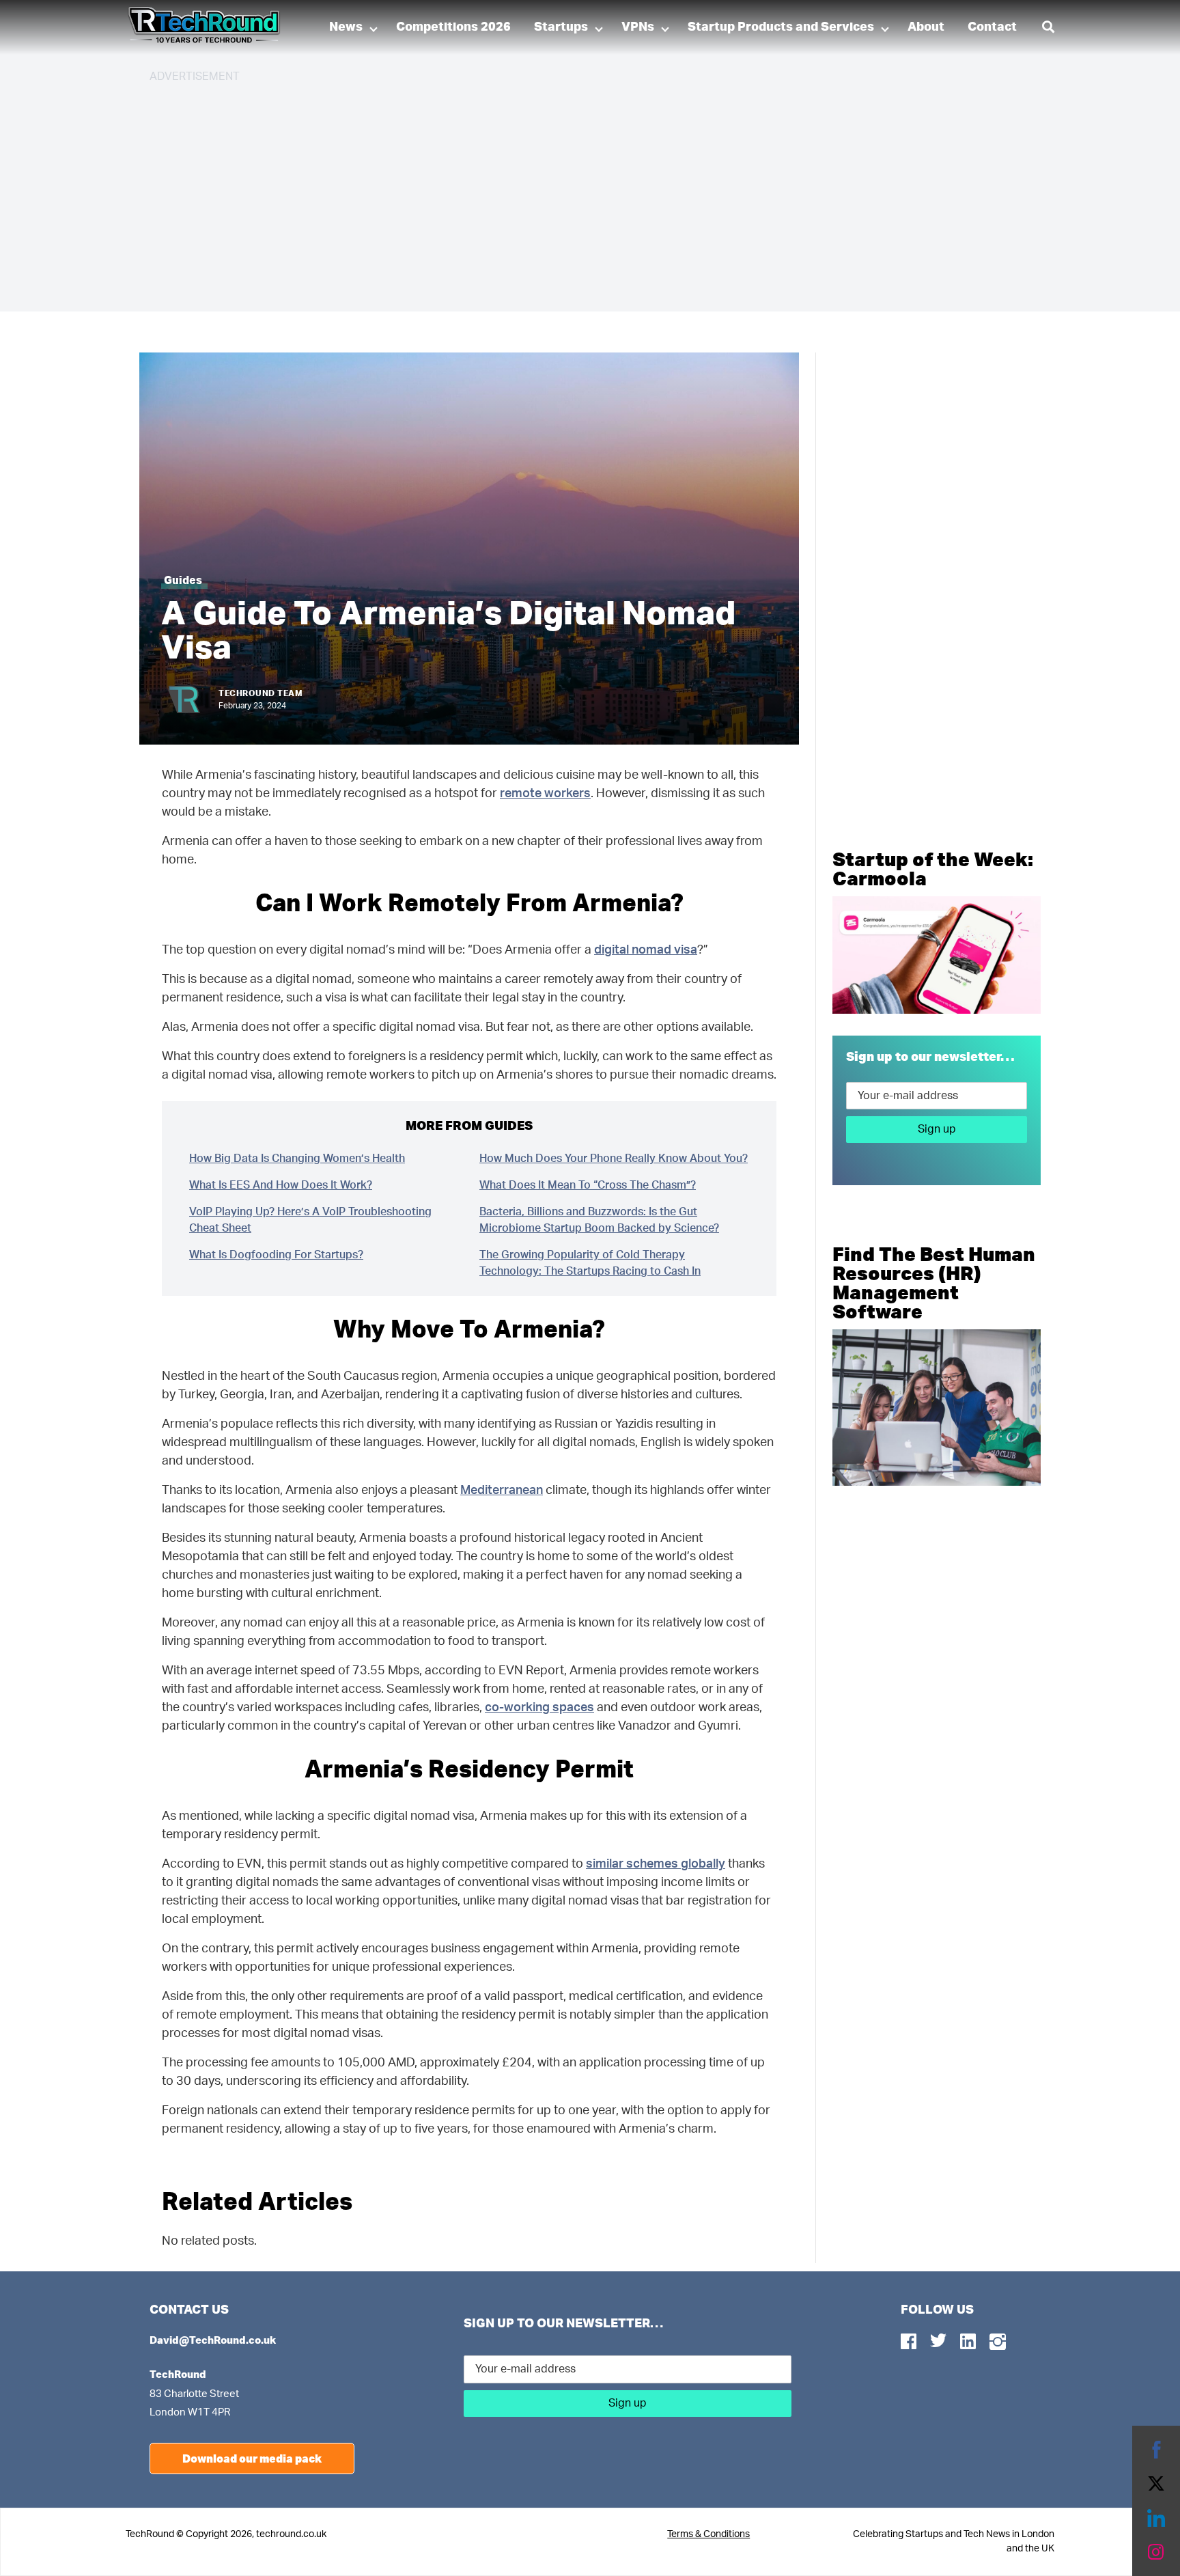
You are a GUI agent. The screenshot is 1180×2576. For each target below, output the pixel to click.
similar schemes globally (656, 1864)
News (346, 27)
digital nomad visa (646, 950)
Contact (992, 27)
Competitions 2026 (453, 27)
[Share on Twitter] (1156, 2484)
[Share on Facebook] (1156, 2450)
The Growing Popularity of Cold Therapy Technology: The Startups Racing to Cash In (590, 1263)
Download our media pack (252, 2458)
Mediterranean (502, 1491)
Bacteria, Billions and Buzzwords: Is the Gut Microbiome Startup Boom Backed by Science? (599, 1220)
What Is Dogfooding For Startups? (276, 1255)
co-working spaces (539, 1708)
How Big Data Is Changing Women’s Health (297, 1159)
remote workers (545, 794)
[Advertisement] (559, 191)
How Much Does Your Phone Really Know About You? (614, 1159)
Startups (561, 27)
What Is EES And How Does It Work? (281, 1185)
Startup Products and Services (781, 27)
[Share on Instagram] (1156, 2552)
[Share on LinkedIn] (1156, 2518)
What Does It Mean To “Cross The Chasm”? (588, 1185)
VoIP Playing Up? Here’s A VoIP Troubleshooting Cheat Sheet (310, 1220)
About (926, 27)
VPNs (638, 27)
